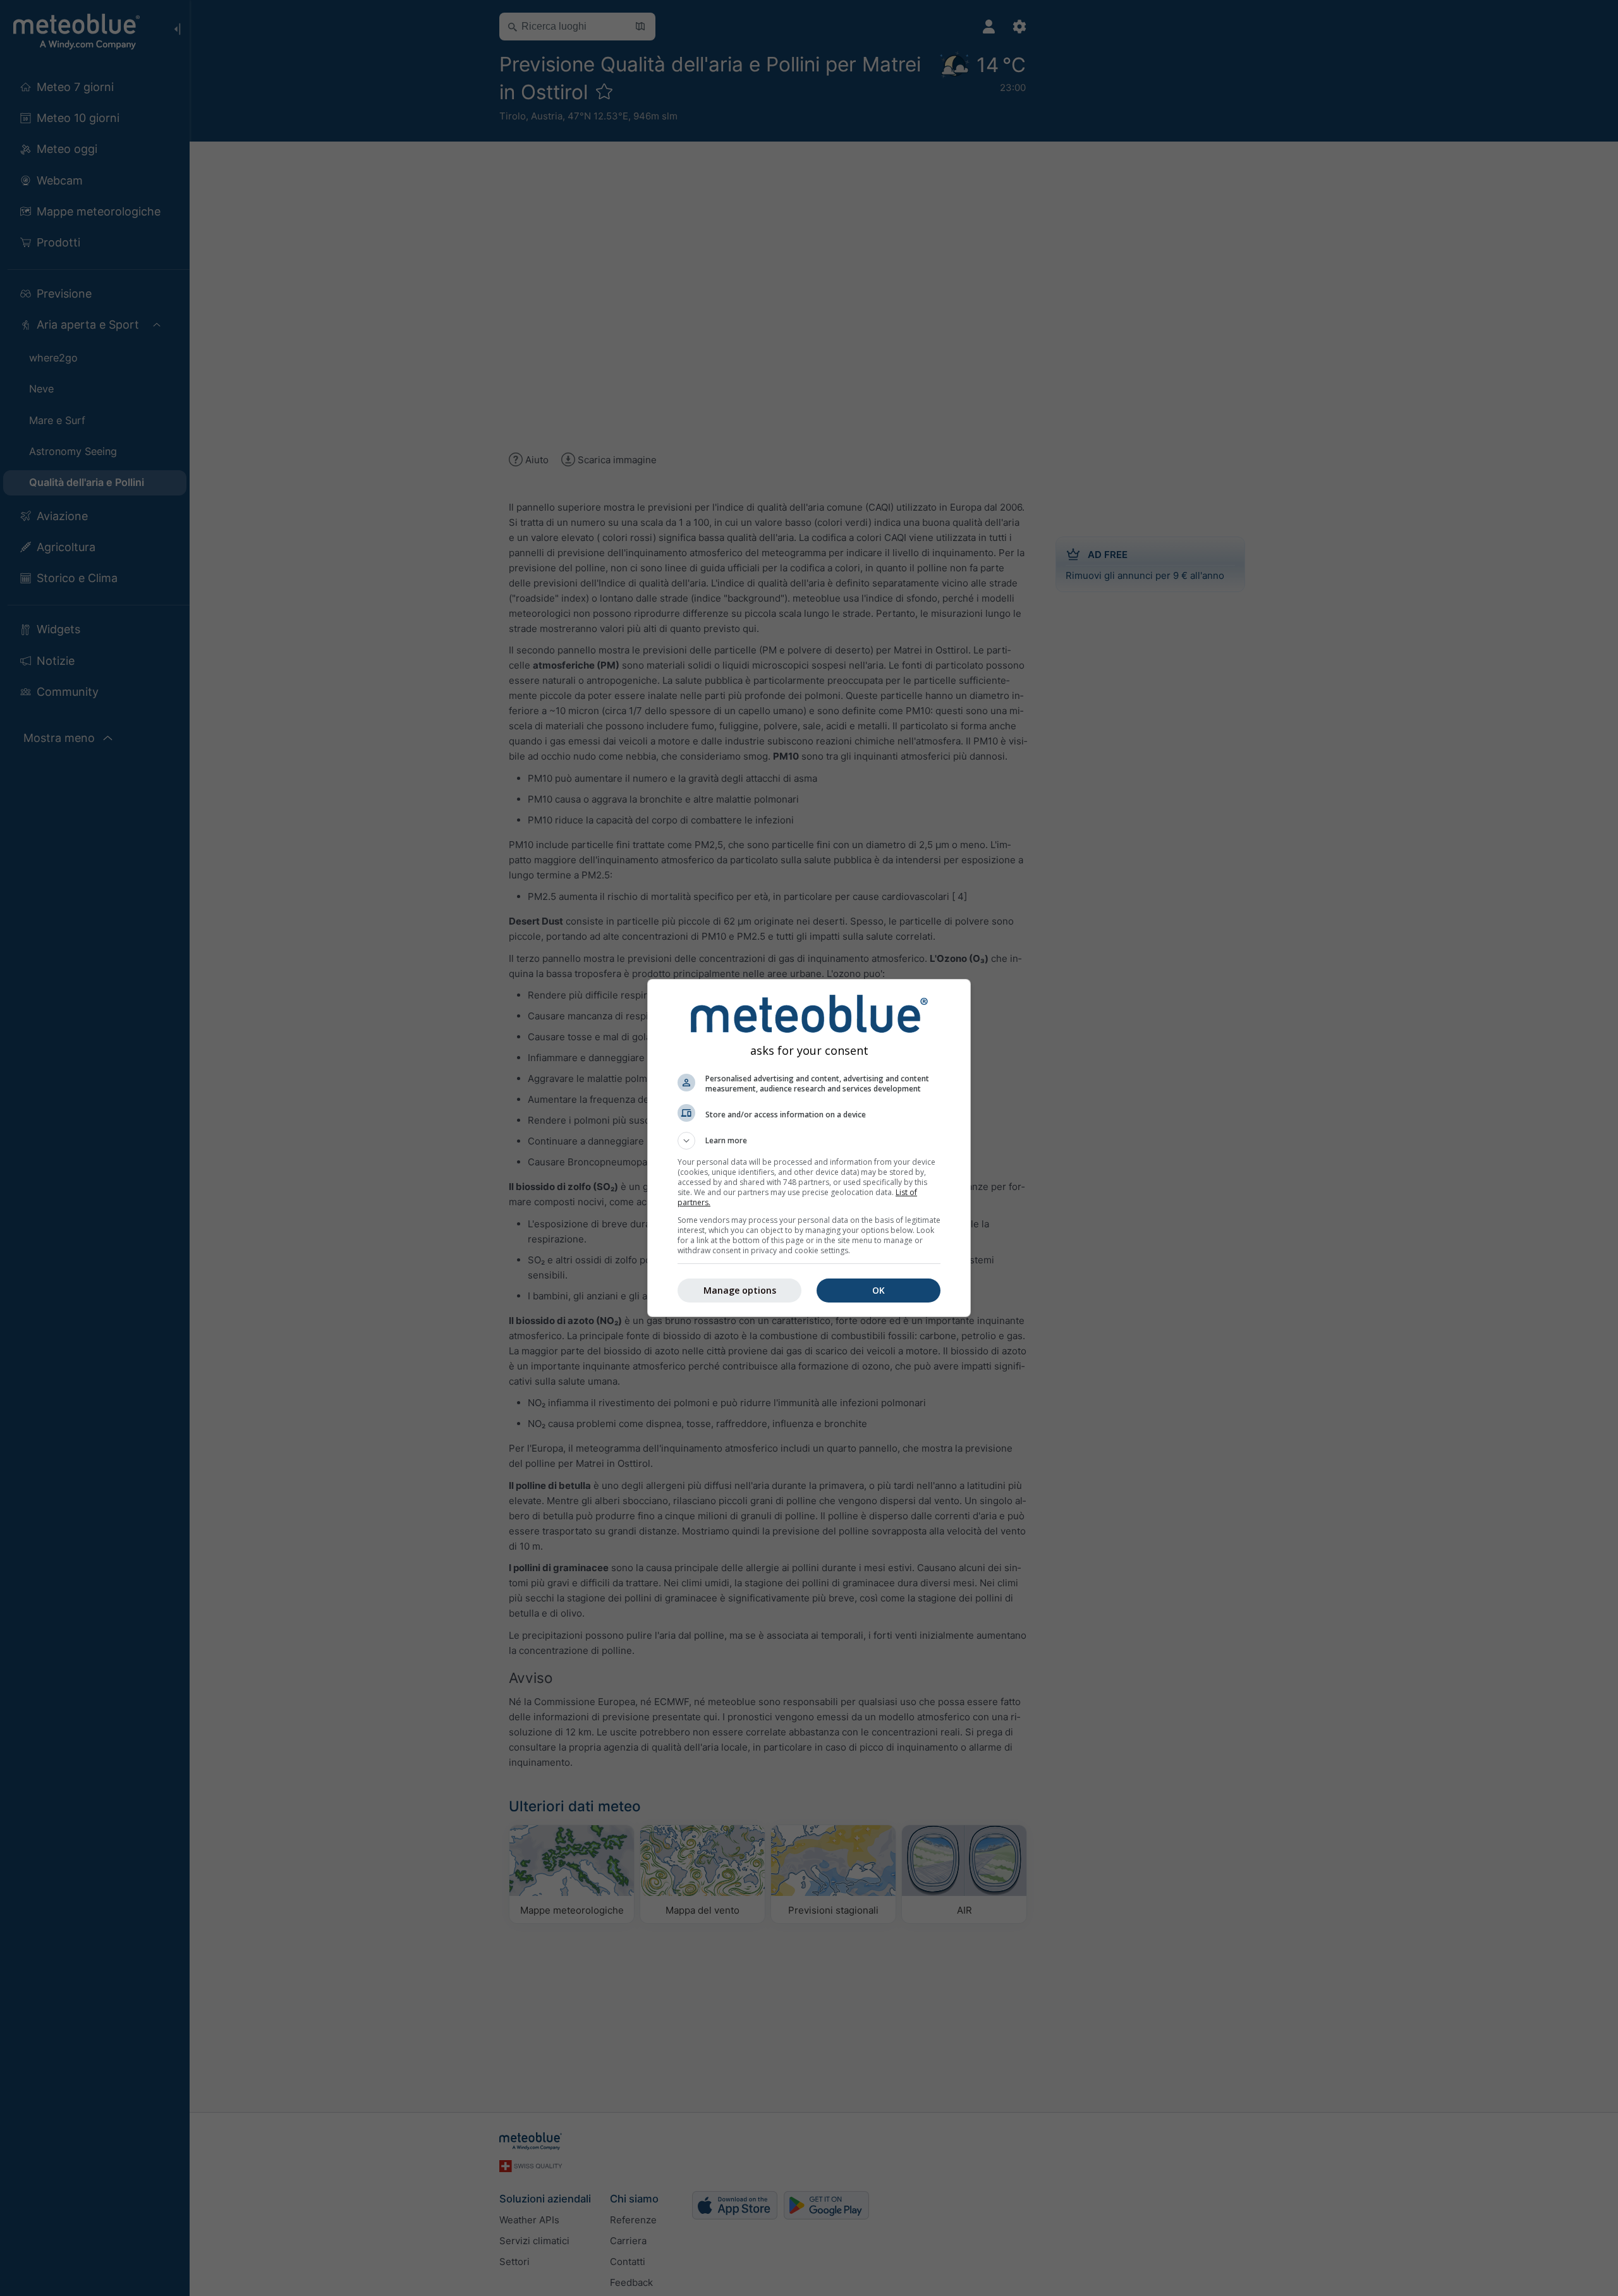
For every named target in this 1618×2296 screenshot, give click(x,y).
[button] (809, 1141)
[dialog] (809, 1148)
